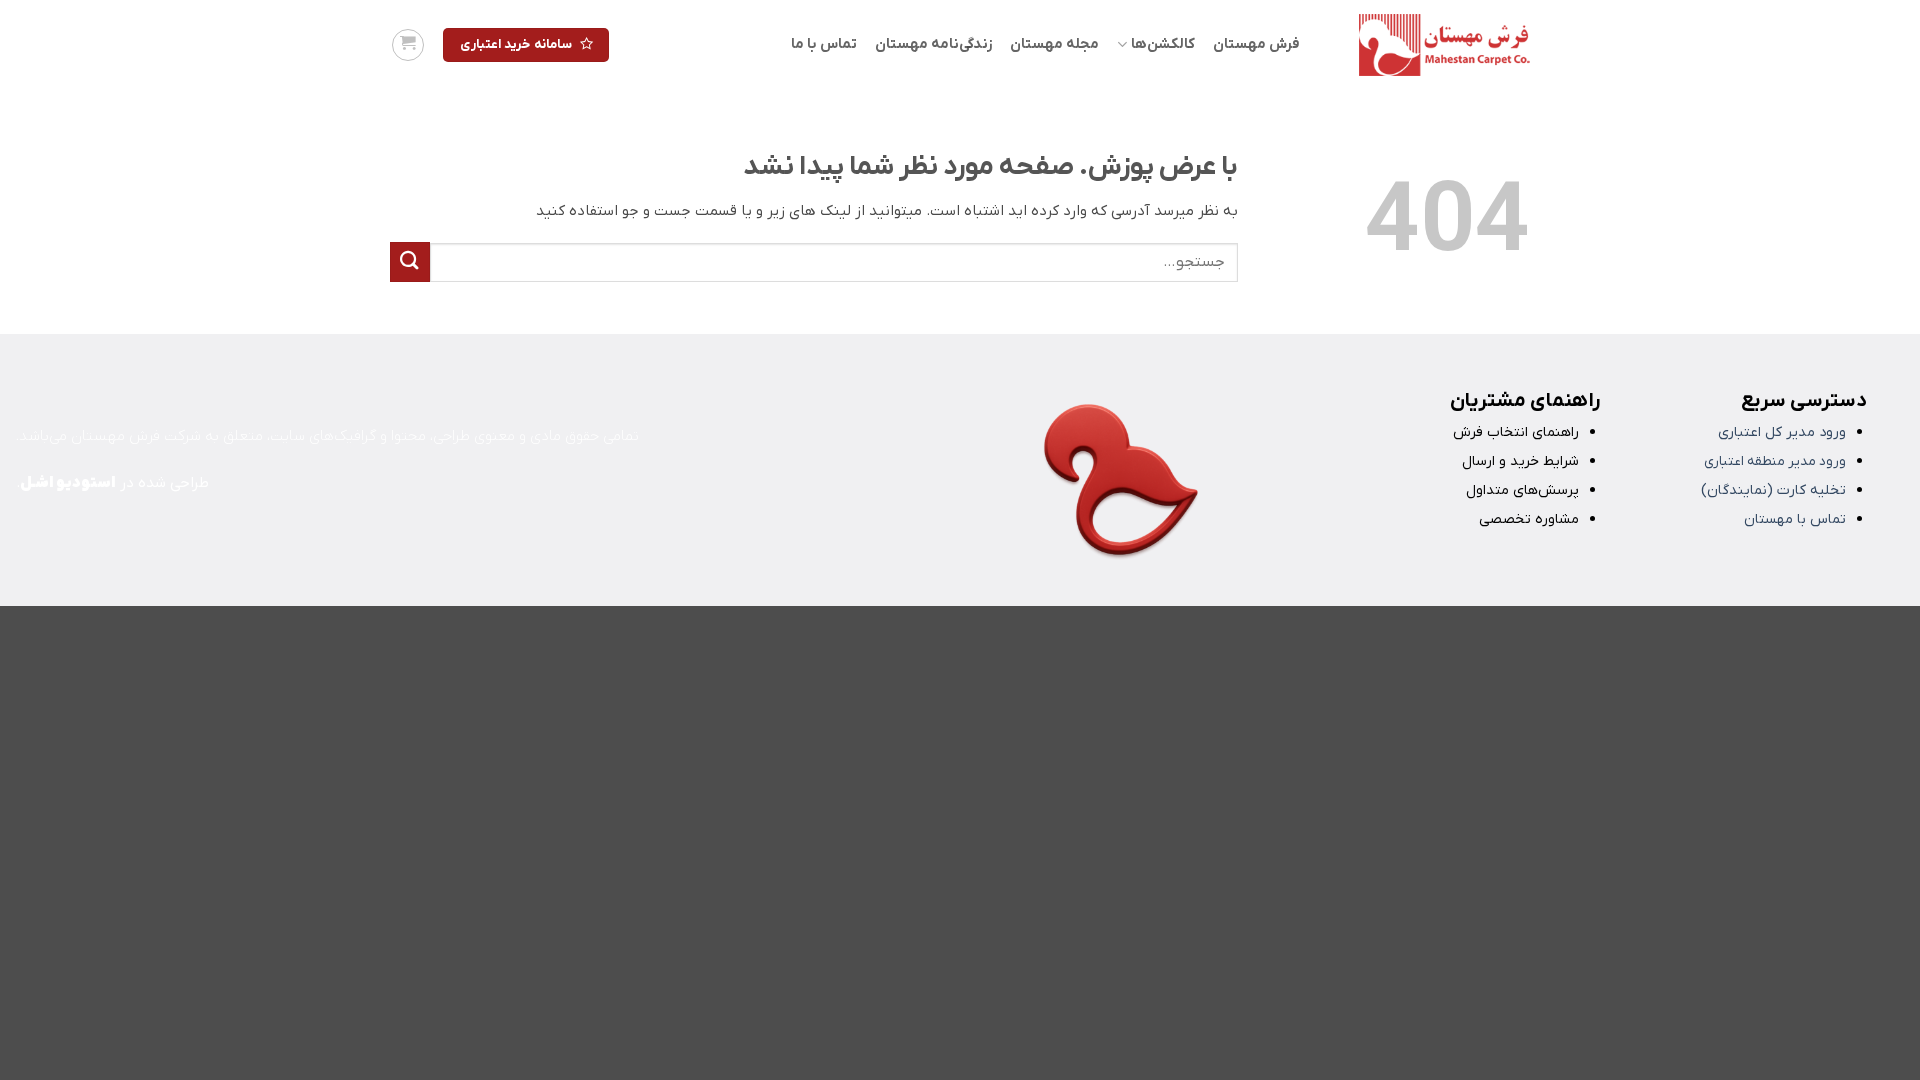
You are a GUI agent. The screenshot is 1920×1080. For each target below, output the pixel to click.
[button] (408, 45)
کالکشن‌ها (1162, 44)
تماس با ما (824, 44)
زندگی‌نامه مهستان (933, 44)
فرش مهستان (1256, 44)
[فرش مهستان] (1430, 45)
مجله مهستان (1054, 44)
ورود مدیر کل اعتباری (1782, 432)
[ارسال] (410, 261)
